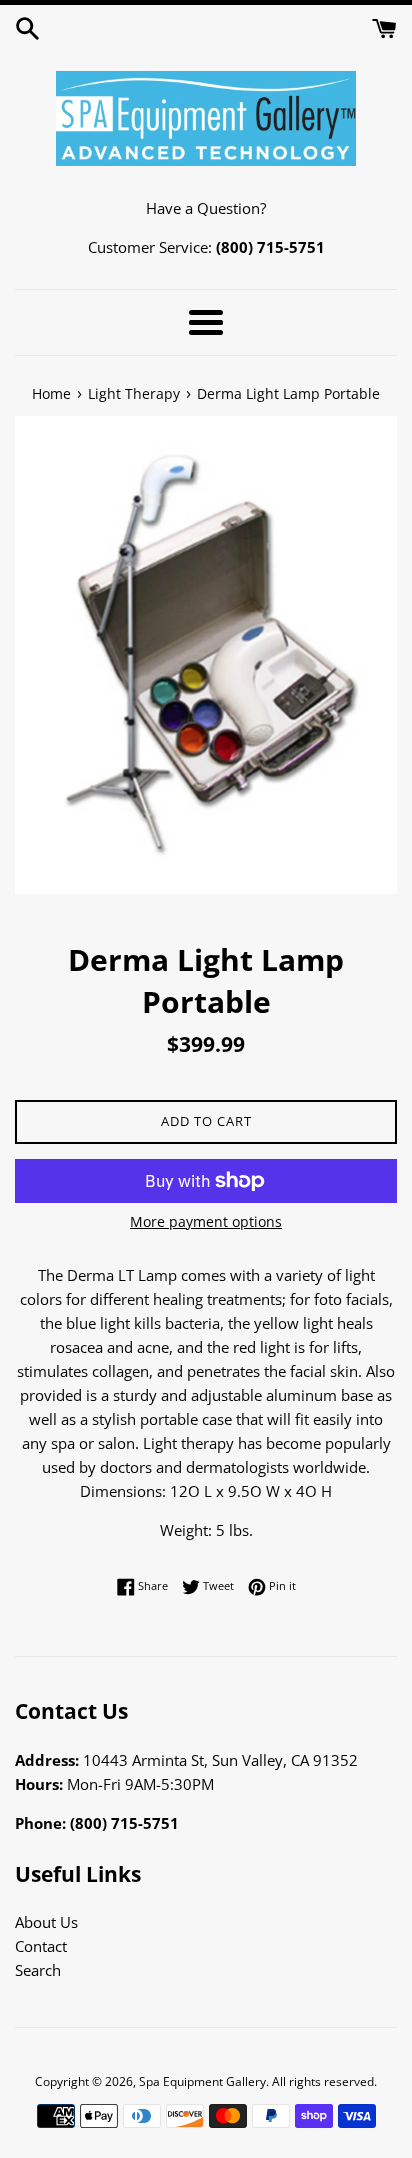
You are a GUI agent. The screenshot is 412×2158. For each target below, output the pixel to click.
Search (38, 1970)
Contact (41, 1946)
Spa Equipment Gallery (202, 2081)
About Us (46, 1922)
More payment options (206, 1221)
